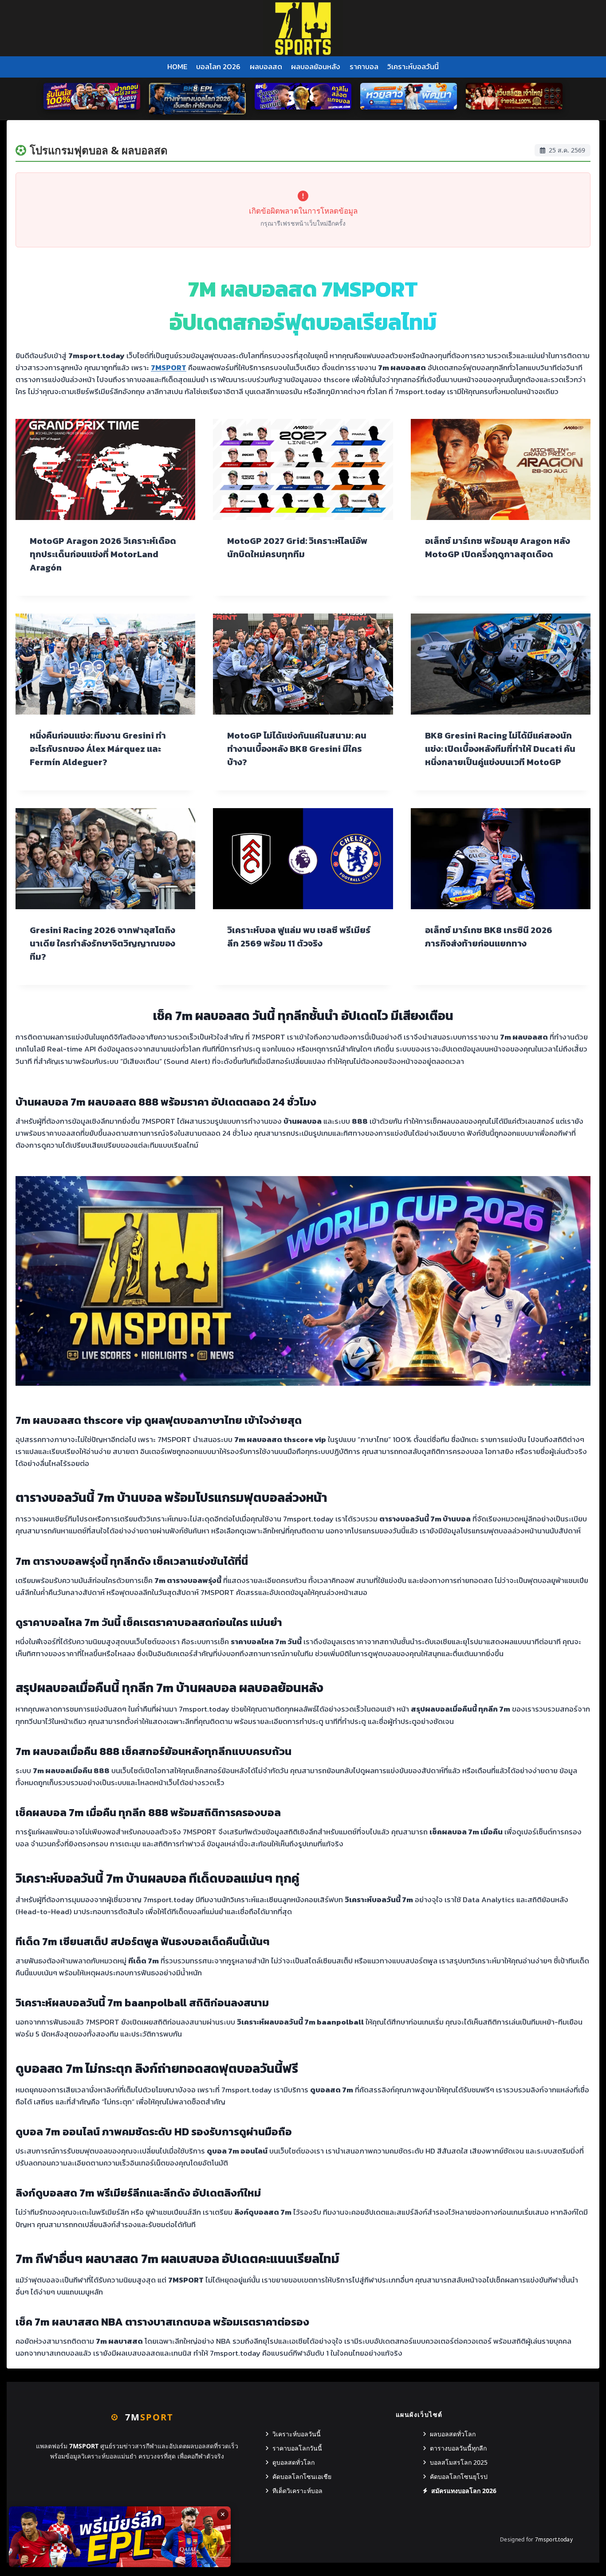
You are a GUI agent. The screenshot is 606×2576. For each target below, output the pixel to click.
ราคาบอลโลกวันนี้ (297, 2448)
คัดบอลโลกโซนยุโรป (459, 2476)
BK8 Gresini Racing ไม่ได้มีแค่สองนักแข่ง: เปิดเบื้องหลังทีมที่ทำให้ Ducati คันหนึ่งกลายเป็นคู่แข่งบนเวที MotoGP (500, 749)
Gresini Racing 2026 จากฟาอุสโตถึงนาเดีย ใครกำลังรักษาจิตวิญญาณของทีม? (102, 943)
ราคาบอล (364, 66)
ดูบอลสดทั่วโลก (293, 2462)
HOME (177, 66)
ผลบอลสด (266, 66)
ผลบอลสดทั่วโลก (453, 2434)
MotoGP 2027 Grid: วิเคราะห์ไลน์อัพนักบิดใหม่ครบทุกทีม (297, 547)
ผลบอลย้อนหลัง (316, 66)
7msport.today (554, 2539)
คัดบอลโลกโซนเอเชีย (302, 2476)
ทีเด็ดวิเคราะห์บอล (297, 2491)
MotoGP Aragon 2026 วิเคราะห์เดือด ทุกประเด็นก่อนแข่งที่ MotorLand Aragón (103, 554)
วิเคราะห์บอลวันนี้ (413, 66)
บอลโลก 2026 (218, 66)
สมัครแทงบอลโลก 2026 (464, 2491)
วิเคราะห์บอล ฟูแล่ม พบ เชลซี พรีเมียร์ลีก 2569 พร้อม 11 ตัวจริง (299, 937)
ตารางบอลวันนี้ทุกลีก (458, 2448)
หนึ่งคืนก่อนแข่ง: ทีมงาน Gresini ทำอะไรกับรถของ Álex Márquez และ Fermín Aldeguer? (98, 749)
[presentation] (105, 469)
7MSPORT (169, 367)
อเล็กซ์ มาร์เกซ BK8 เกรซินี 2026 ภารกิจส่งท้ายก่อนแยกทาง (489, 937)
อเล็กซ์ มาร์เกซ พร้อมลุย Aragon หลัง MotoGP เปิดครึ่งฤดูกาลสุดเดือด (498, 547)
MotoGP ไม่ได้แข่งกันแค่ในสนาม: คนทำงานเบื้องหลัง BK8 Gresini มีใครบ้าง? (297, 749)
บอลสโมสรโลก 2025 (459, 2462)
